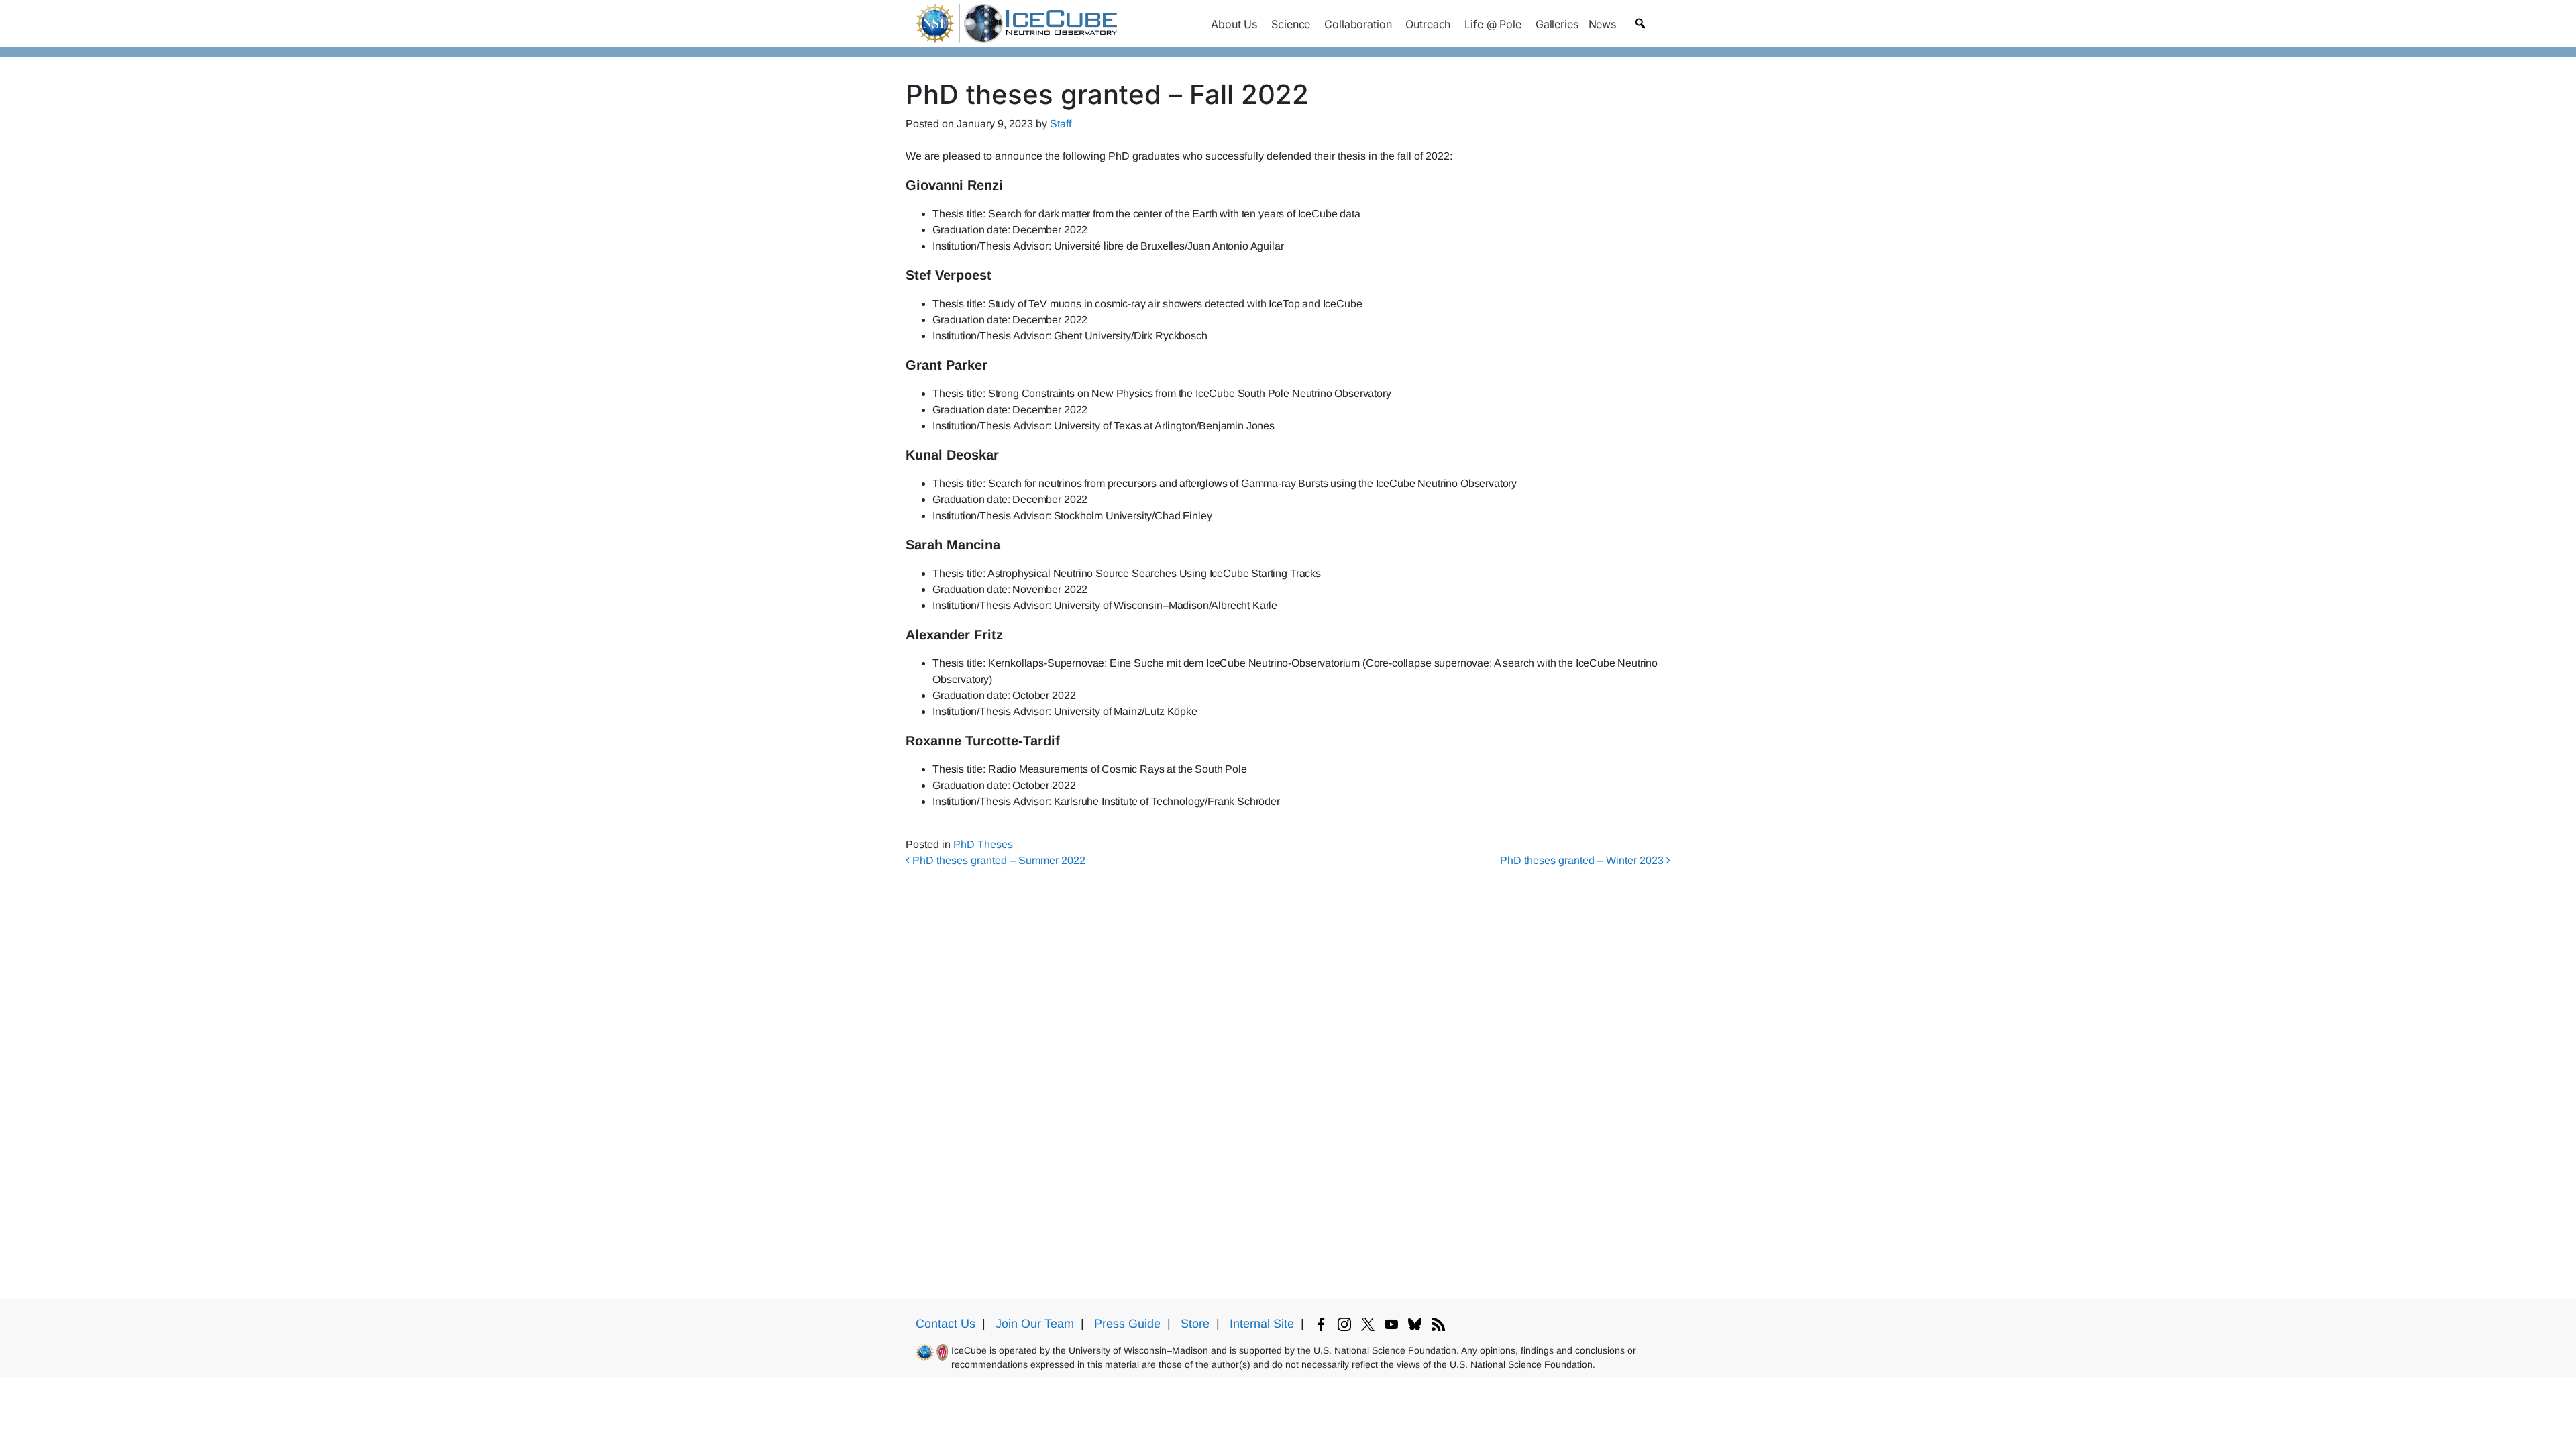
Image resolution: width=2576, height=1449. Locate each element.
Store (1195, 1324)
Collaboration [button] (1358, 24)
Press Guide (1127, 1324)
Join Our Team (1035, 1324)
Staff (1061, 124)
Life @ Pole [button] (1493, 24)
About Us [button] (1234, 24)
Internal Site (1262, 1324)
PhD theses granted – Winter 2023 (1583, 860)
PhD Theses (983, 844)
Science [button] (1291, 24)
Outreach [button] (1428, 24)
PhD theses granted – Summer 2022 (998, 860)
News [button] (1602, 24)
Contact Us (946, 1324)
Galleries (1557, 24)
